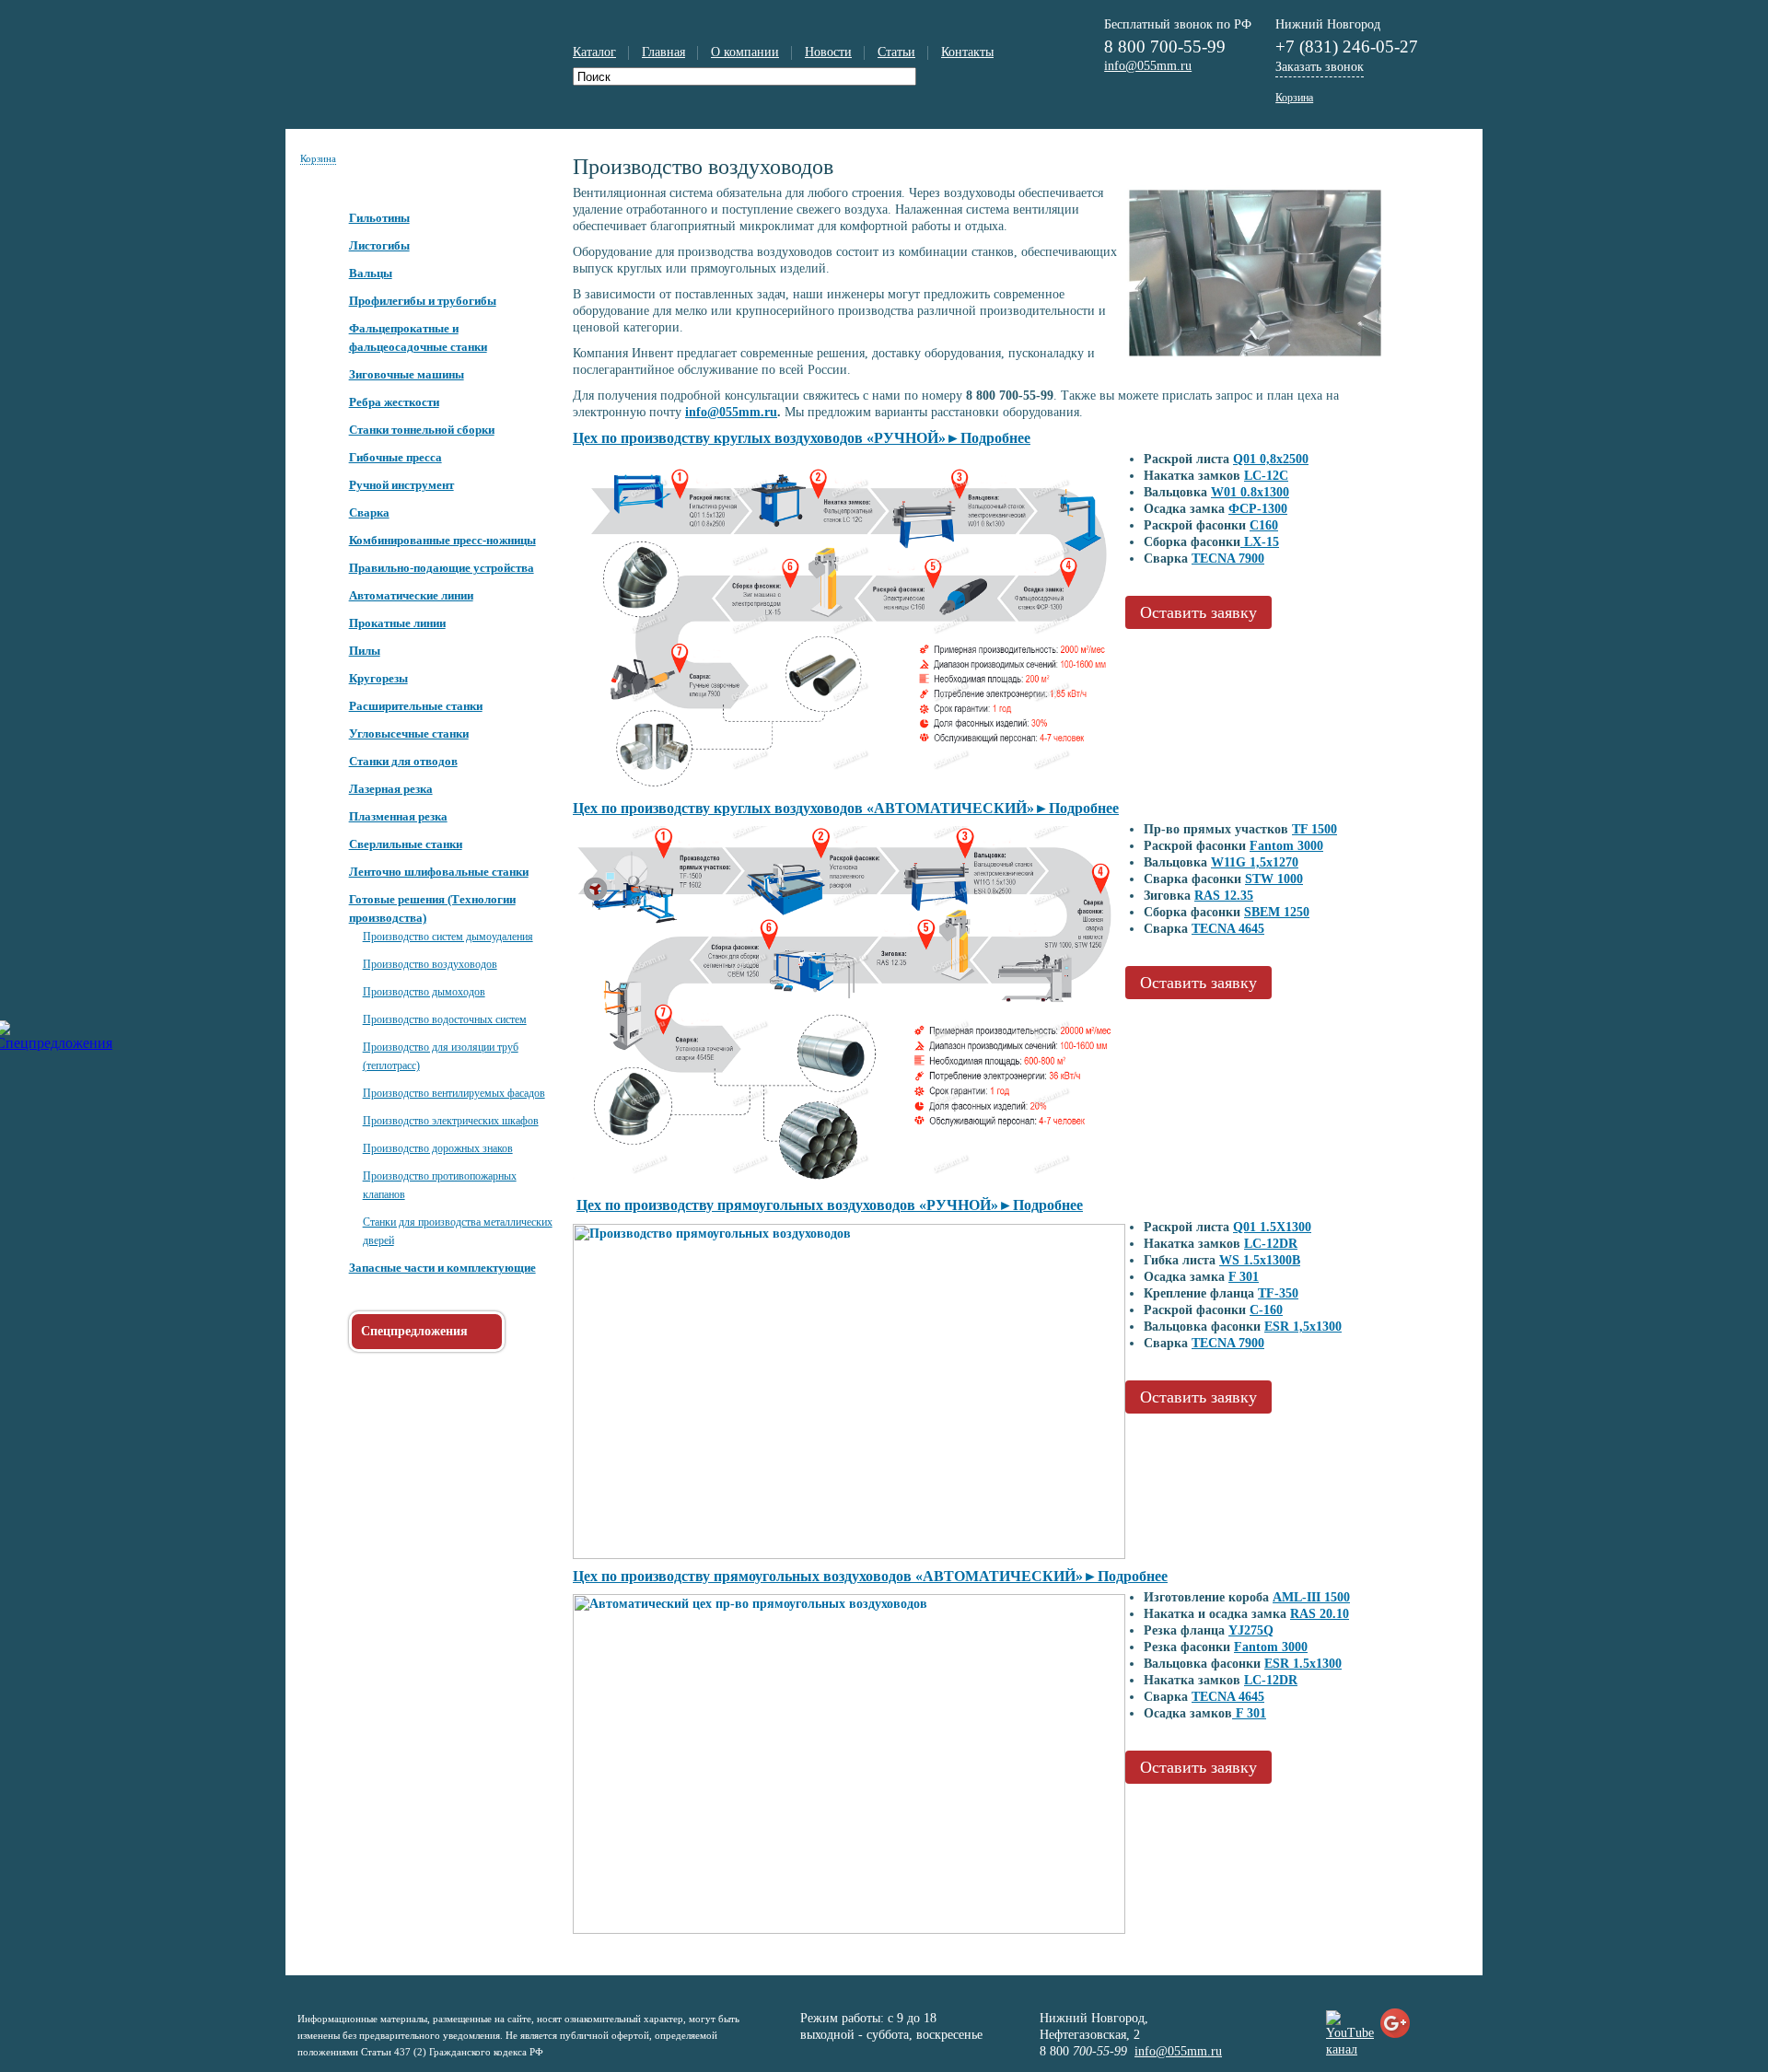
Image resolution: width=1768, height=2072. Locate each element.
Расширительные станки (416, 706)
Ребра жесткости (394, 402)
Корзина (318, 158)
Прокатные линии (397, 623)
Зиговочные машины (407, 374)
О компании (745, 52)
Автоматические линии (411, 595)
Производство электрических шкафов (451, 1121)
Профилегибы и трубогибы (423, 301)
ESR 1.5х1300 (1303, 1664)
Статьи (896, 52)
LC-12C (1266, 476)
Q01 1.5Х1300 (1272, 1227)
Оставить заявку (1198, 612)
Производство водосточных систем (445, 1019)
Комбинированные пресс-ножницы (442, 540)
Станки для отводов (403, 761)
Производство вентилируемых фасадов (454, 1093)
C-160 (1266, 1310)
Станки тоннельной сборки (422, 430)
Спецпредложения (414, 1331)
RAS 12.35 (1224, 896)
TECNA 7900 (1228, 559)
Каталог (594, 52)
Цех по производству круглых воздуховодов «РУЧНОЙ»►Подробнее (802, 438)
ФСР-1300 (1258, 509)
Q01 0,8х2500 (1271, 459)
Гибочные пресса (395, 457)
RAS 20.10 (1320, 1614)
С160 (1264, 525)
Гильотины (379, 218)
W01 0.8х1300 (1250, 492)
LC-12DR (1271, 1244)
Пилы (365, 651)
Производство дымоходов (424, 992)
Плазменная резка (398, 816)
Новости (828, 52)
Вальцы (371, 273)
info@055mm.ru (731, 412)
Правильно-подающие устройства (442, 568)
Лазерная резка (391, 789)
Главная (663, 52)
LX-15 (1260, 542)
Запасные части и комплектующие (442, 1268)
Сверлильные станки (406, 844)
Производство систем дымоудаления (448, 937)
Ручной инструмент (401, 485)
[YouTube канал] (1350, 2049)
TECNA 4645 (1228, 929)
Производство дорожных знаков (438, 1148)
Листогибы (379, 245)
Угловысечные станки (409, 733)
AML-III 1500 (1311, 1597)
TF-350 (1278, 1293)
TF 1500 (1314, 829)
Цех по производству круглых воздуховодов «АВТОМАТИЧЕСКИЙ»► (846, 808)
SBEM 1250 (1277, 912)
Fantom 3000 (1286, 846)
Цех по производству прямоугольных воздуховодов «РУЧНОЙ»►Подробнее (830, 1205)
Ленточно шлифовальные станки (439, 872)
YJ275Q (1251, 1630)
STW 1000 (1274, 879)
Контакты (967, 52)
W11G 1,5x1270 (1255, 862)
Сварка (369, 512)
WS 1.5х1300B (1260, 1260)
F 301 (1244, 1277)
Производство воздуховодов (430, 964)
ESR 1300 (1303, 1327)
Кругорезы (378, 678)
